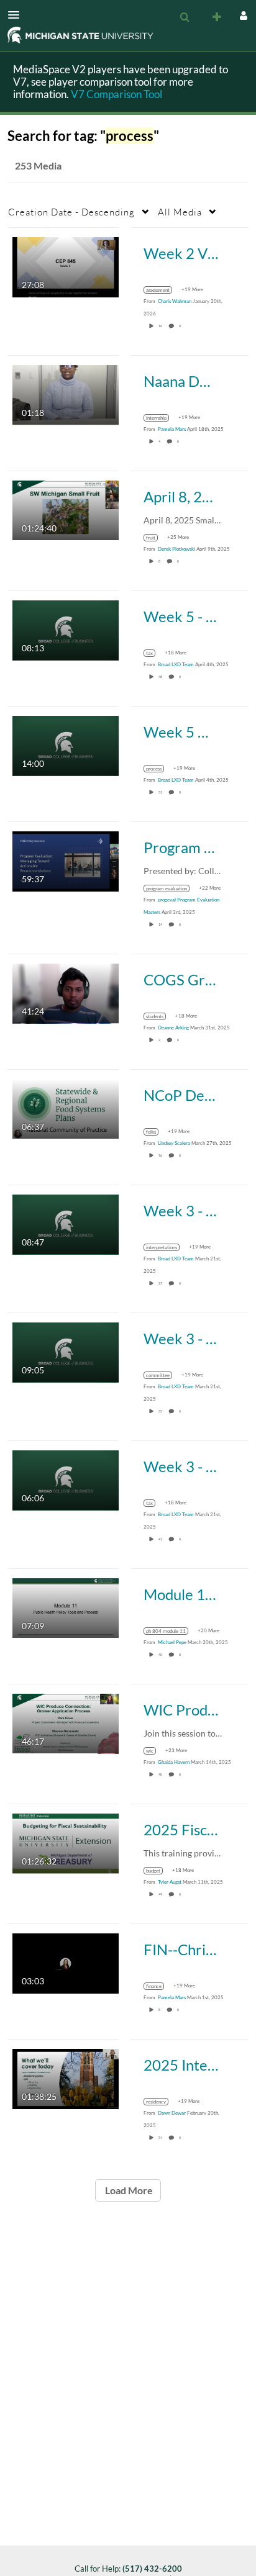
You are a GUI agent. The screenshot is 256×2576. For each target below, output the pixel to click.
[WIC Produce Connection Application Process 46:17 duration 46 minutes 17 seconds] (66, 1723)
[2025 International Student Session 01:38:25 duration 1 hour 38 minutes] (66, 2078)
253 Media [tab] (38, 165)
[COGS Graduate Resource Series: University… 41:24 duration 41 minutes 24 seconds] (66, 992)
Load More (128, 2190)
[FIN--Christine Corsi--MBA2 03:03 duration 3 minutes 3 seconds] (66, 1962)
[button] (17, 15)
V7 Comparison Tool (117, 94)
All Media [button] (180, 212)
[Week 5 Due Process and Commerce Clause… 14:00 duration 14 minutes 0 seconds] (66, 745)
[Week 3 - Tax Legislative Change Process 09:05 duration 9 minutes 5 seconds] (66, 1351)
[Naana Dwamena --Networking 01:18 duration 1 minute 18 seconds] (66, 394)
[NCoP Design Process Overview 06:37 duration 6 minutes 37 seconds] (66, 1108)
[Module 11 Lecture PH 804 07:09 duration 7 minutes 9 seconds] (66, 1607)
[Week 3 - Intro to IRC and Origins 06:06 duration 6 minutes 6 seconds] (66, 1479)
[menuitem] (185, 17)
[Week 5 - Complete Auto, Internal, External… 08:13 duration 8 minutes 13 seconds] (66, 629)
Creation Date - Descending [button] (71, 212)
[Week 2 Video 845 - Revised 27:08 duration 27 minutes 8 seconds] (66, 266)
